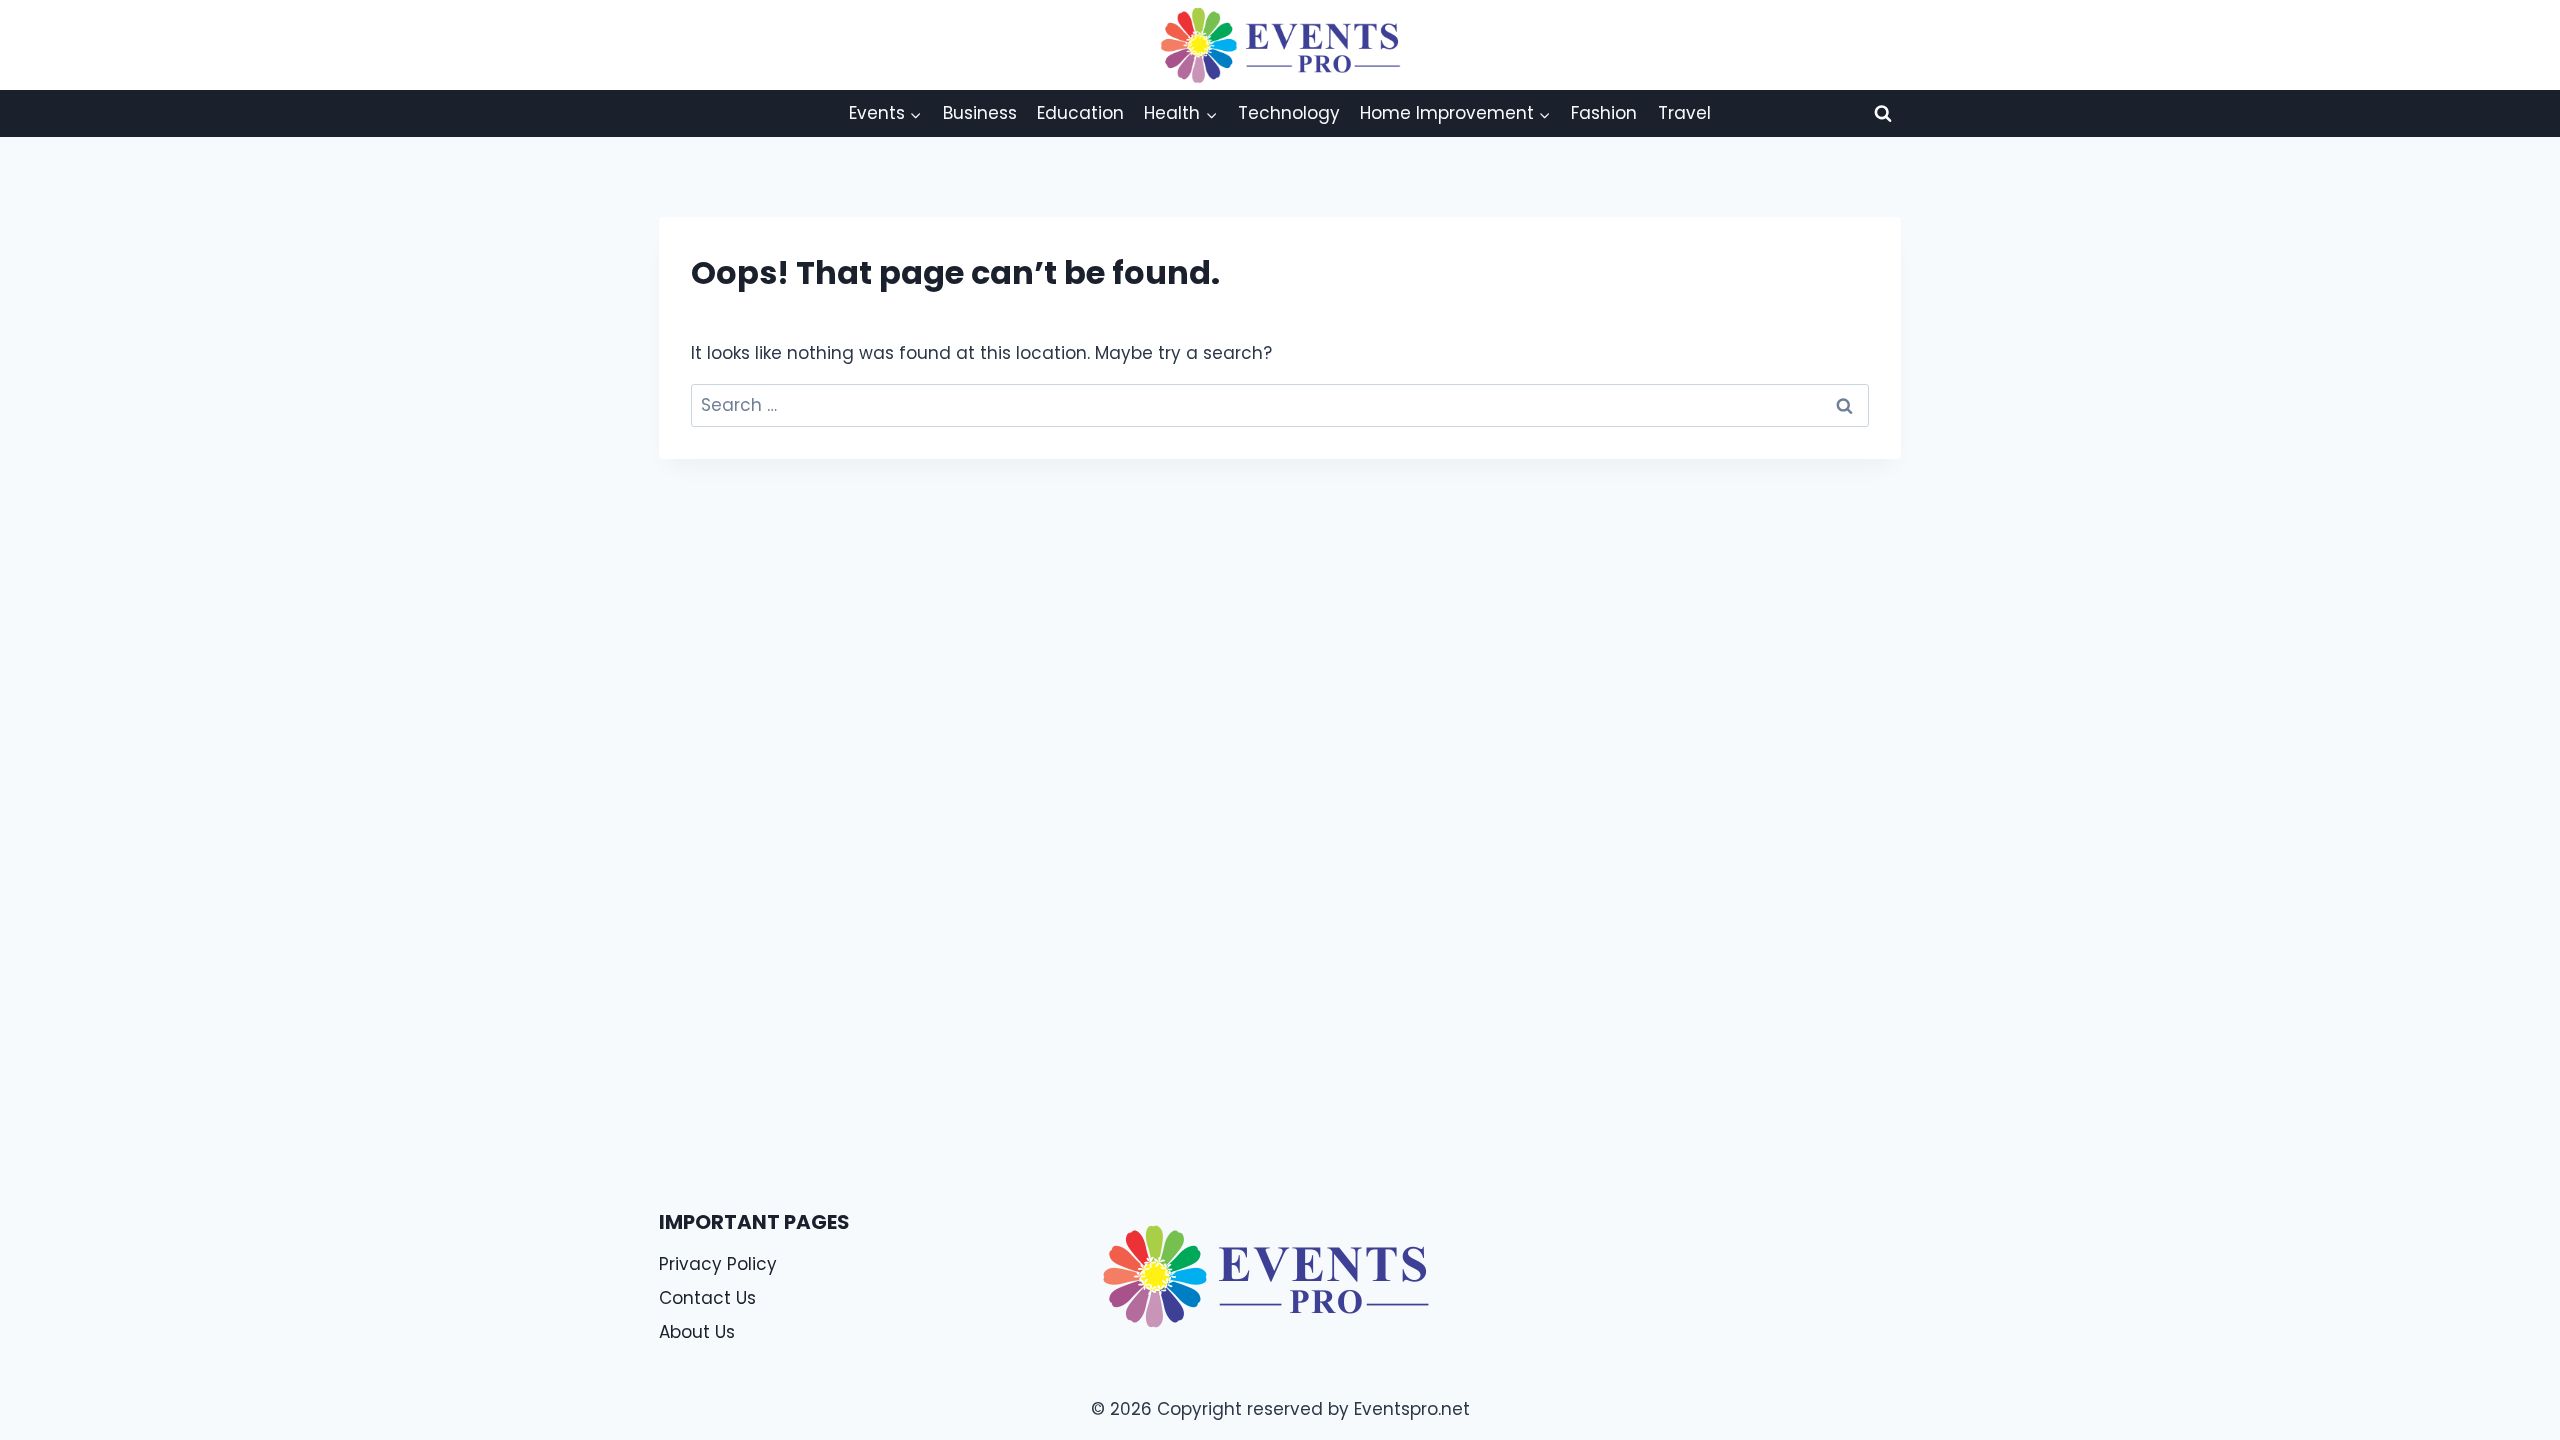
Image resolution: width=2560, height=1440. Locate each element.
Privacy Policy (718, 1264)
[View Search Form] (1883, 113)
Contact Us (707, 1298)
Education (1080, 113)
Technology (1289, 113)
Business (980, 113)
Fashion (1604, 113)
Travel (1684, 113)
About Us (697, 1332)
